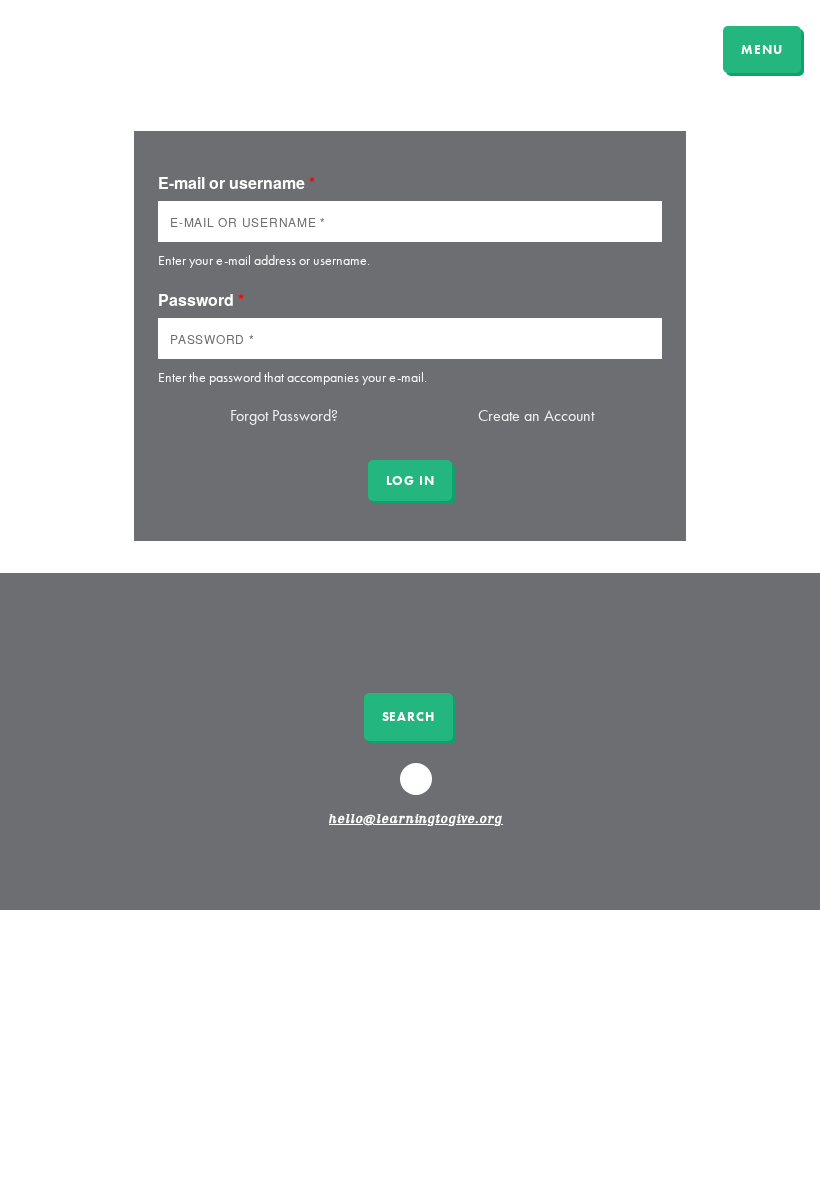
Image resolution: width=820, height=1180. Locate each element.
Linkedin (419, 788)
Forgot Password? (284, 415)
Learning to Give (92, 47)
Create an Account (536, 415)
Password (201, 299)
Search (408, 716)
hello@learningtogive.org (416, 820)
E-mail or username (236, 182)
